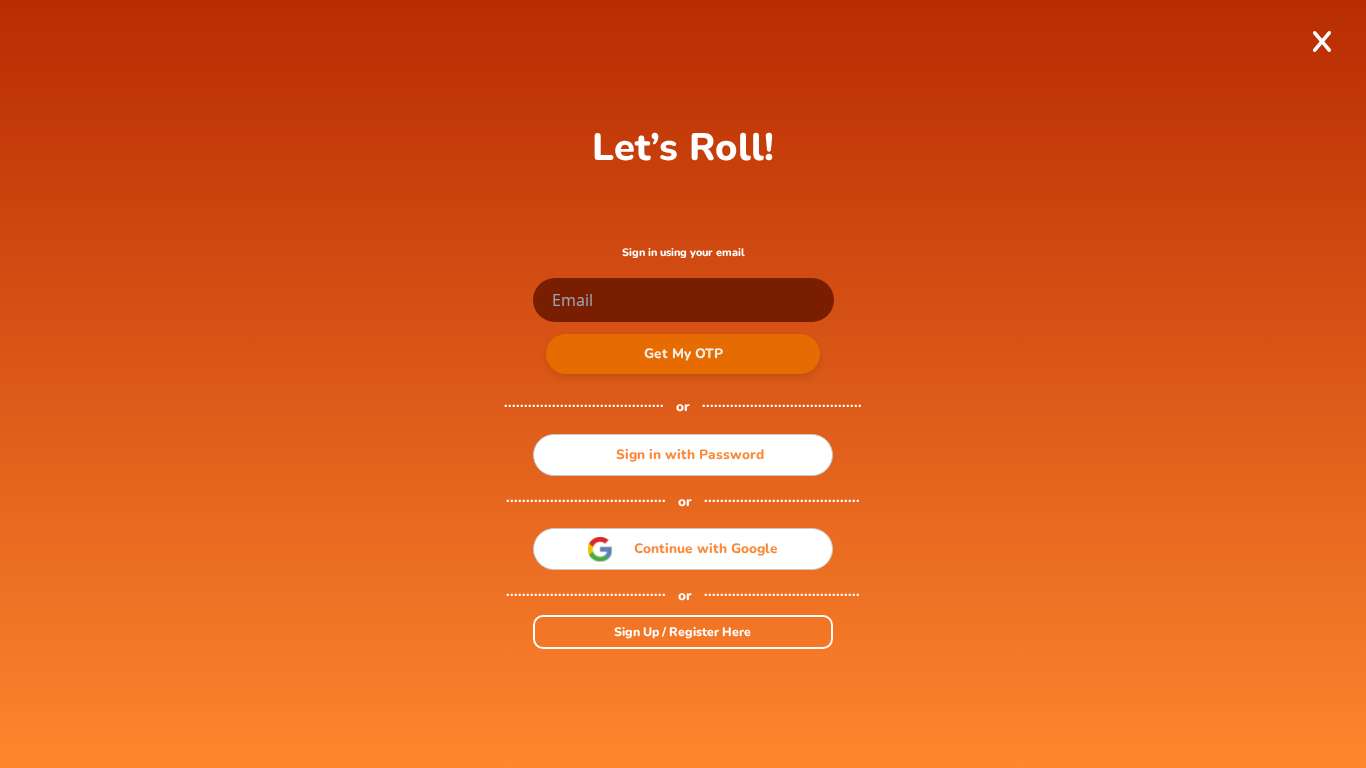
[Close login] (1321, 41)
